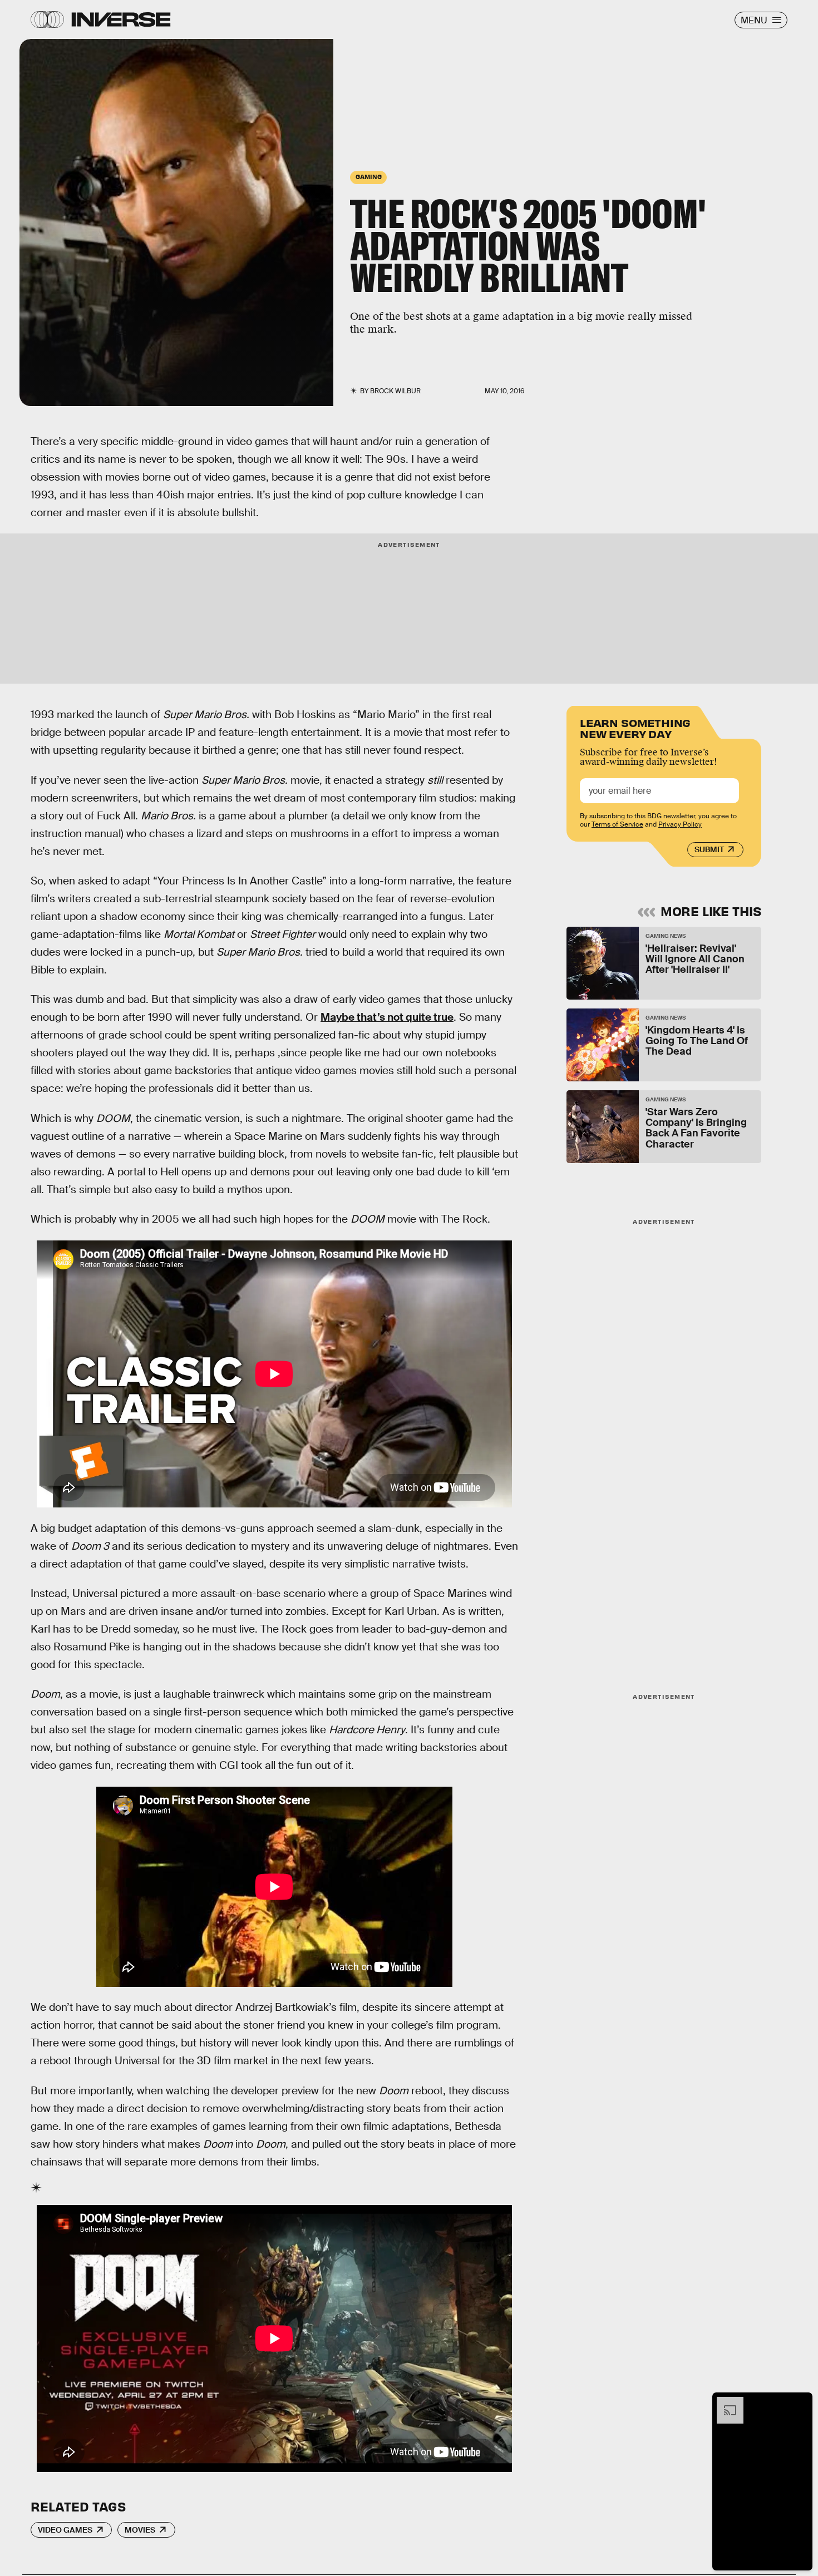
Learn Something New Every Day (635, 727)
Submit (709, 849)
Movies (140, 2530)
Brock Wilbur (395, 391)
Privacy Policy (680, 824)
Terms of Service (617, 824)
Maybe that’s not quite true (387, 1017)
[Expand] (725, 2402)
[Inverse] (121, 19)
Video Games (65, 2530)
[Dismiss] (800, 2402)
